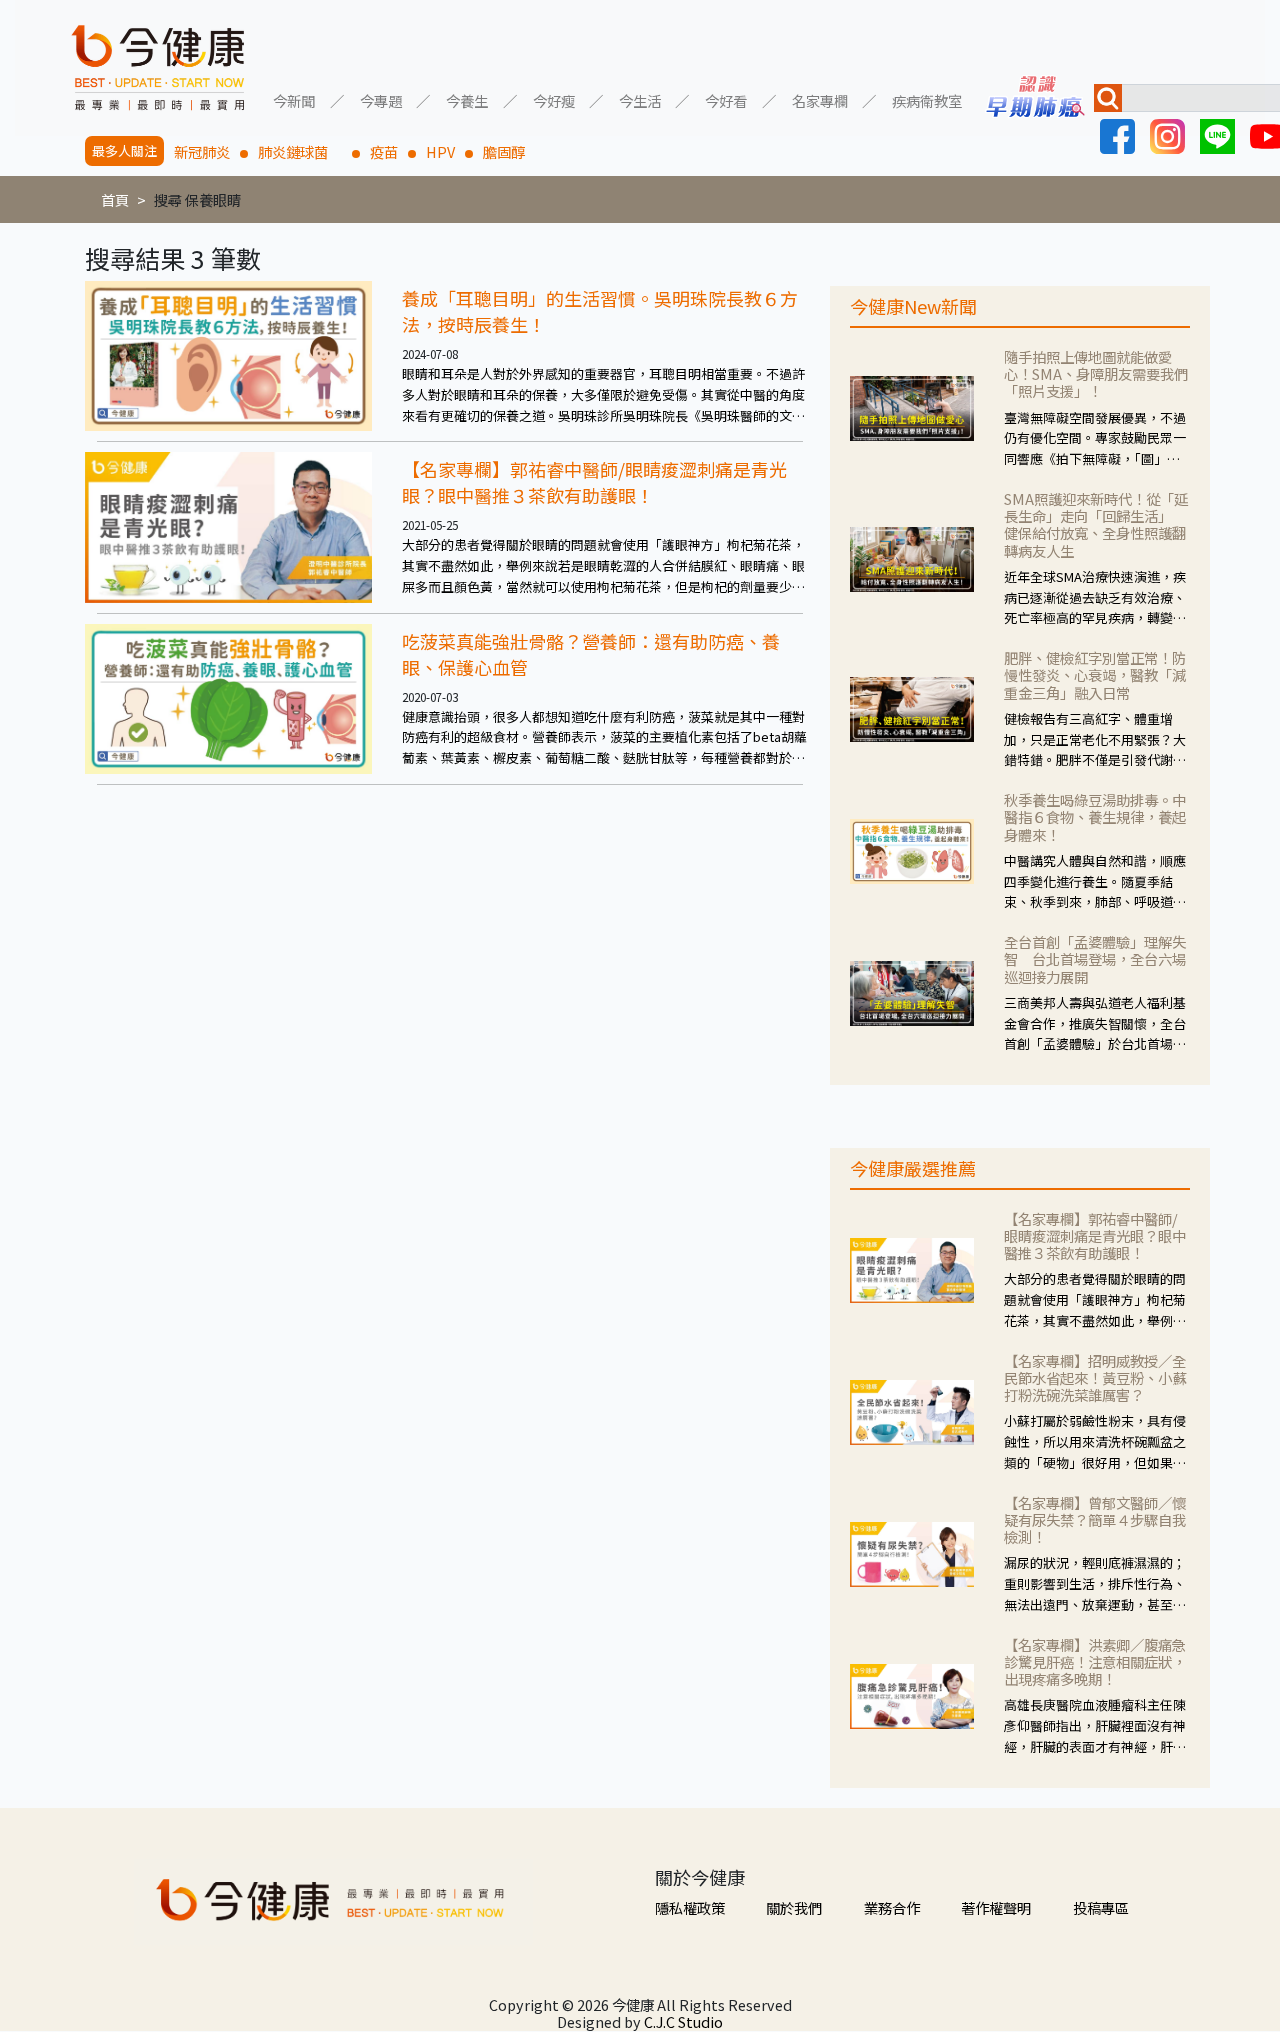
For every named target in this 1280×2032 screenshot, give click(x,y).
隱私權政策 (690, 1907)
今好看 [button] (726, 99)
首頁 (115, 199)
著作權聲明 (996, 1907)
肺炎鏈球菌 (300, 151)
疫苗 (384, 151)
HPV (440, 151)
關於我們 (794, 1907)
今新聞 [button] (294, 99)
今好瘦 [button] (554, 99)
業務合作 (892, 1907)
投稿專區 (1101, 1907)
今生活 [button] (640, 99)
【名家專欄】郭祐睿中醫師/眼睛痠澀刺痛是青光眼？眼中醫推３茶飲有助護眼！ (594, 482)
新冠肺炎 (202, 151)
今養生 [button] (467, 99)
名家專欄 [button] (820, 99)
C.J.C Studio (683, 2021)
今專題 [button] (381, 99)
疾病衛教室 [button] (927, 99)
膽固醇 (504, 151)
